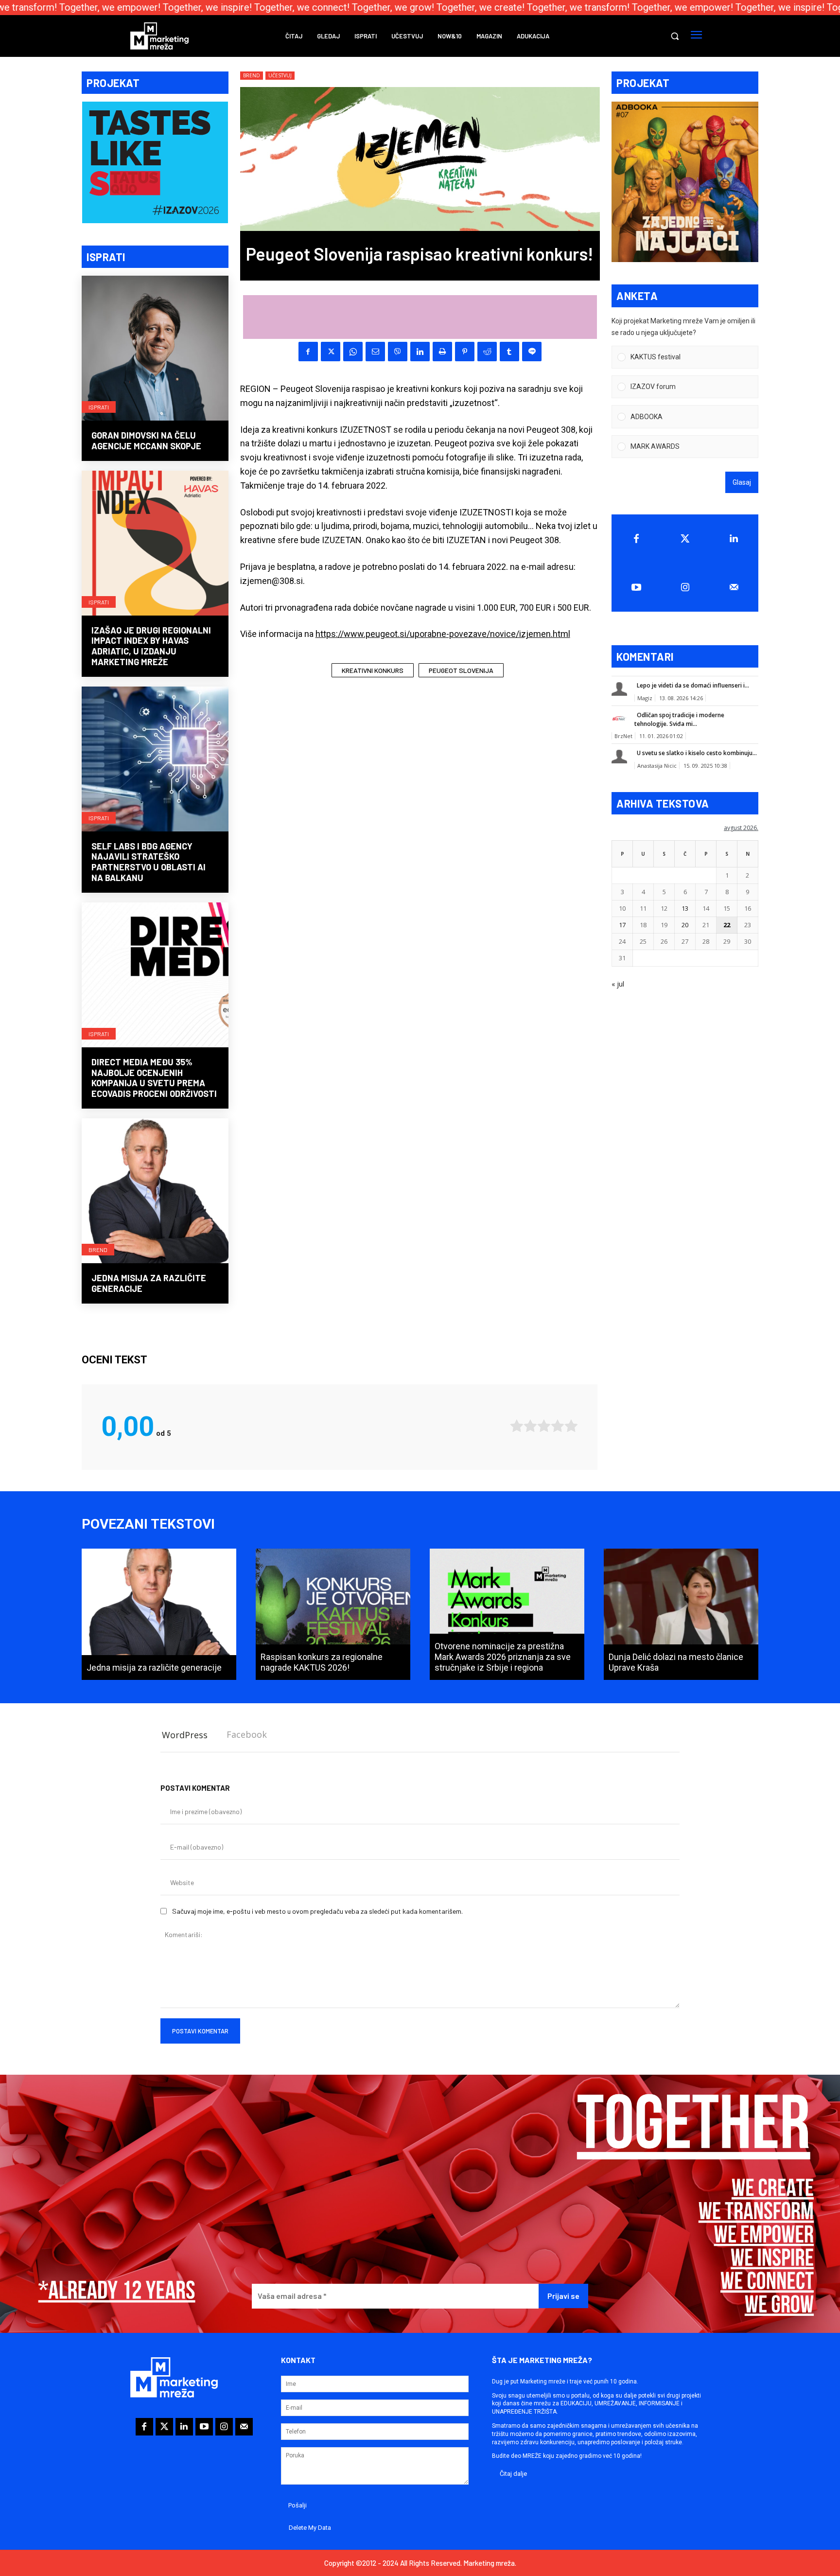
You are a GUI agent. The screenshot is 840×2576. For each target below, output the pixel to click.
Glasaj (742, 482)
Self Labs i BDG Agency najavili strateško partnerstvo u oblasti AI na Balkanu (149, 862)
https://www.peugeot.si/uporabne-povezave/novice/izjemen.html (443, 634)
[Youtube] (636, 587)
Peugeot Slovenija (461, 670)
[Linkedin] (420, 352)
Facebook (247, 1734)
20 (685, 925)
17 (622, 925)
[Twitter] (685, 539)
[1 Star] (517, 1426)
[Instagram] (685, 587)
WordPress (185, 1735)
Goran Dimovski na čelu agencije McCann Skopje (146, 441)
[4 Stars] (558, 1426)
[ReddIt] (487, 352)
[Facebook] (308, 352)
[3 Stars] (544, 1426)
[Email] (375, 352)
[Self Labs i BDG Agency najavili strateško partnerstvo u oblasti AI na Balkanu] (155, 760)
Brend (98, 1250)
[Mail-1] (734, 587)
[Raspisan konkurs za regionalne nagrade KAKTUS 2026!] (333, 1614)
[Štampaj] (442, 352)
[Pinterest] (465, 352)
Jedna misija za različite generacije (149, 1283)
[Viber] (398, 352)
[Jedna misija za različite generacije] (155, 1192)
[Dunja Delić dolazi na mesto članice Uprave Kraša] (681, 1614)
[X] (331, 352)
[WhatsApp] (353, 352)
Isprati (99, 407)
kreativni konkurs (373, 670)
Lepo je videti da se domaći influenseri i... (693, 685)
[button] (675, 36)
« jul (618, 984)
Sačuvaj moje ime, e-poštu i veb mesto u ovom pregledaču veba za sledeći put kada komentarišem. (317, 1911)
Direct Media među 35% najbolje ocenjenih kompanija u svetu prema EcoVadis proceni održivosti (154, 1078)
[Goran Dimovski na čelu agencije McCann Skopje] (155, 349)
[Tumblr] (509, 352)
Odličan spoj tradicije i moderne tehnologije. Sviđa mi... (679, 719)
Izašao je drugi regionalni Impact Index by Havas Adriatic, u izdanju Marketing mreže (151, 646)
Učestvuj (280, 75)
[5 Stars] (571, 1426)
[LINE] (532, 352)
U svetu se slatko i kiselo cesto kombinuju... (697, 753)
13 (685, 908)
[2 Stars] (530, 1426)
